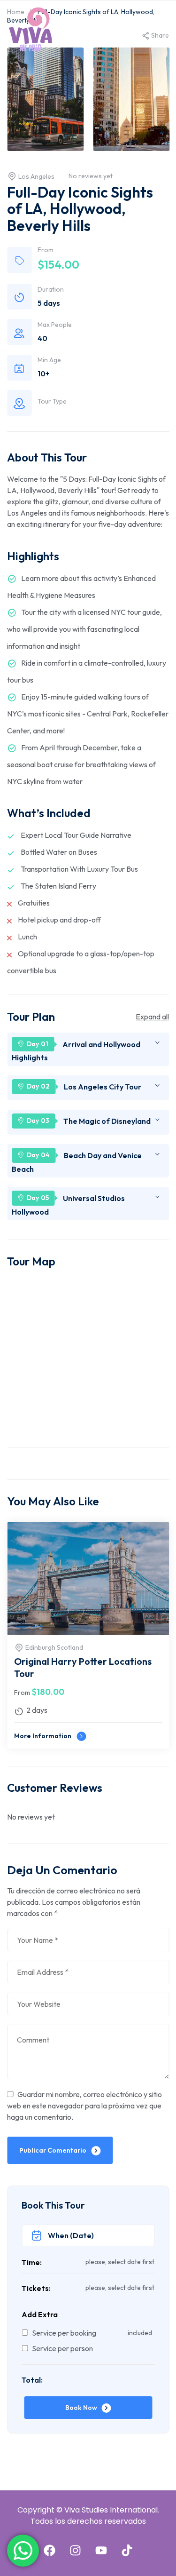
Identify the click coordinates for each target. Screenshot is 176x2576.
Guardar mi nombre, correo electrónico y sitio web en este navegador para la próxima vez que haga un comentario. (84, 2106)
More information (43, 1736)
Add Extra (40, 2314)
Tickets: (36, 2288)
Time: (32, 2262)
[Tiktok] (127, 2550)
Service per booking (64, 2333)
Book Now (81, 2408)
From (22, 1693)
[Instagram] (75, 2550)
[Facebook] (49, 2550)
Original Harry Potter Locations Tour (83, 1667)
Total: (32, 2380)
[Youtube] (101, 2550)
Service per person (62, 2348)
